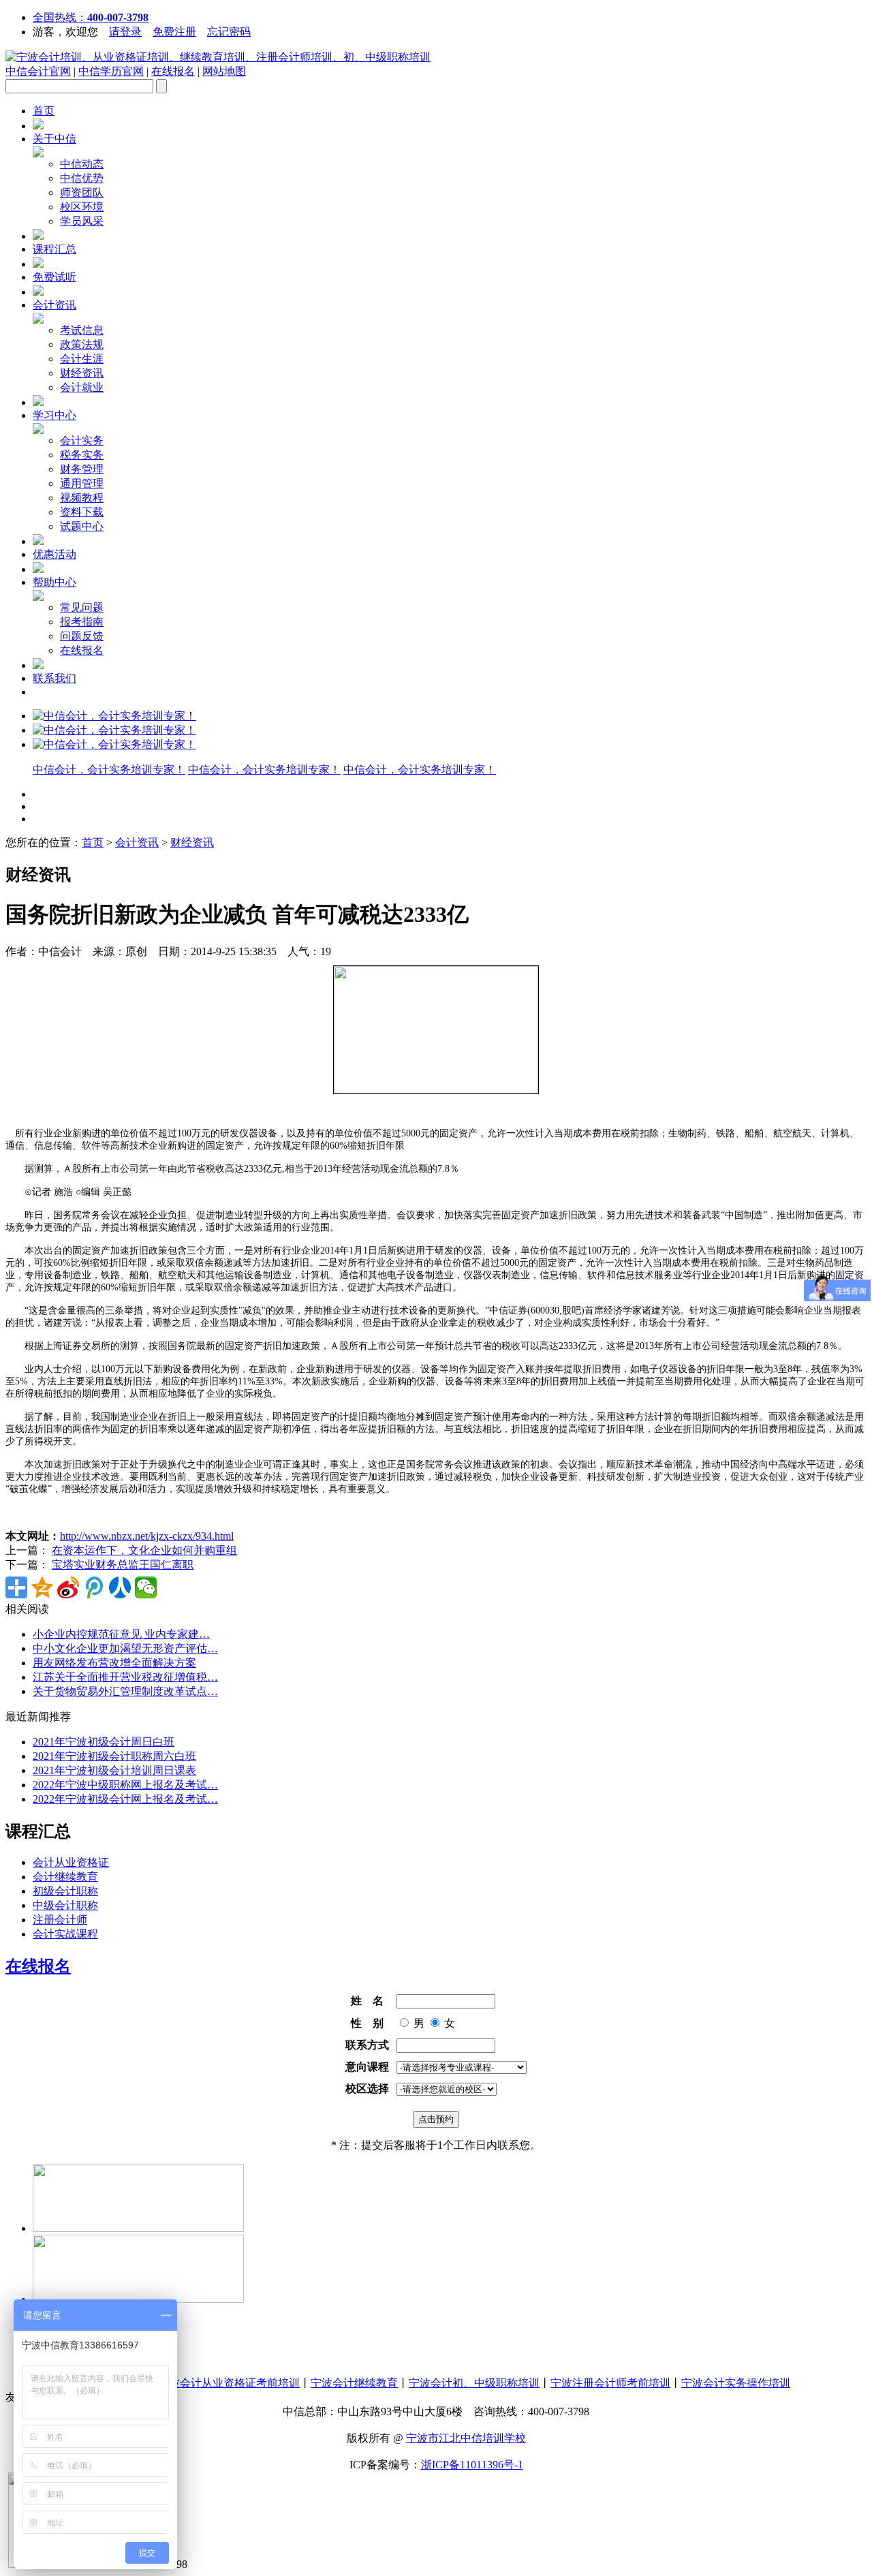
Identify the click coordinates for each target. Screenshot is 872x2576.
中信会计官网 (38, 71)
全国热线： (91, 17)
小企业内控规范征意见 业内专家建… (121, 1634)
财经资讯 (82, 373)
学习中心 (54, 415)
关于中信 (54, 139)
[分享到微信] (146, 1587)
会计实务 (82, 440)
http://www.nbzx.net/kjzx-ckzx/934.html (147, 1536)
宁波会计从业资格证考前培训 (229, 2383)
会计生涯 (82, 359)
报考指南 (82, 622)
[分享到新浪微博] (68, 1587)
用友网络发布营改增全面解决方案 (114, 1663)
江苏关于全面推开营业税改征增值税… (125, 1677)
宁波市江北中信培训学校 (466, 2438)
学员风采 (82, 221)
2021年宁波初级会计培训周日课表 (114, 1770)
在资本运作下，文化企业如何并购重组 (144, 1550)
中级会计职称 (65, 1905)
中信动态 (82, 164)
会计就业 (82, 387)
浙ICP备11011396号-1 (472, 2465)
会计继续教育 (65, 1877)
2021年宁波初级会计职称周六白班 (114, 1756)
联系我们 (54, 678)
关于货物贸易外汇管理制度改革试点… (125, 1691)
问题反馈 (82, 636)
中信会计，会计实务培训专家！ (109, 770)
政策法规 (82, 344)
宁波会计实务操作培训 (736, 2383)
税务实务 (82, 455)
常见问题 (82, 607)
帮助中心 (54, 582)
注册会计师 (60, 1920)
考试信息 (82, 330)
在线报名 (173, 71)
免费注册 (174, 32)
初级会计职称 (65, 1891)
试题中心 (82, 526)
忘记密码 (229, 32)
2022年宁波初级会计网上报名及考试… (125, 1799)
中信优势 (82, 178)
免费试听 (54, 277)
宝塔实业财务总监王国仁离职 (123, 1565)
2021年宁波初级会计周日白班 (104, 1742)
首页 (44, 111)
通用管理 (82, 483)
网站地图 (224, 71)
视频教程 (82, 498)
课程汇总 (54, 249)
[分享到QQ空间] (42, 1587)
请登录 (125, 32)
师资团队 (82, 192)
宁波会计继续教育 (354, 2383)
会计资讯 (54, 305)
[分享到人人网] (120, 1587)
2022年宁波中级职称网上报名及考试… (125, 1785)
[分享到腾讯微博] (94, 1587)
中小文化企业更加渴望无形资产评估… (125, 1648)
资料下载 (82, 512)
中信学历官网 (111, 71)
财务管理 (82, 469)
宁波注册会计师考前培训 (610, 2383)
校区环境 (82, 207)
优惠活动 (54, 554)
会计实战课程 (65, 1934)
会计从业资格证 (71, 1862)
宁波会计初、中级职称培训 (474, 2383)
